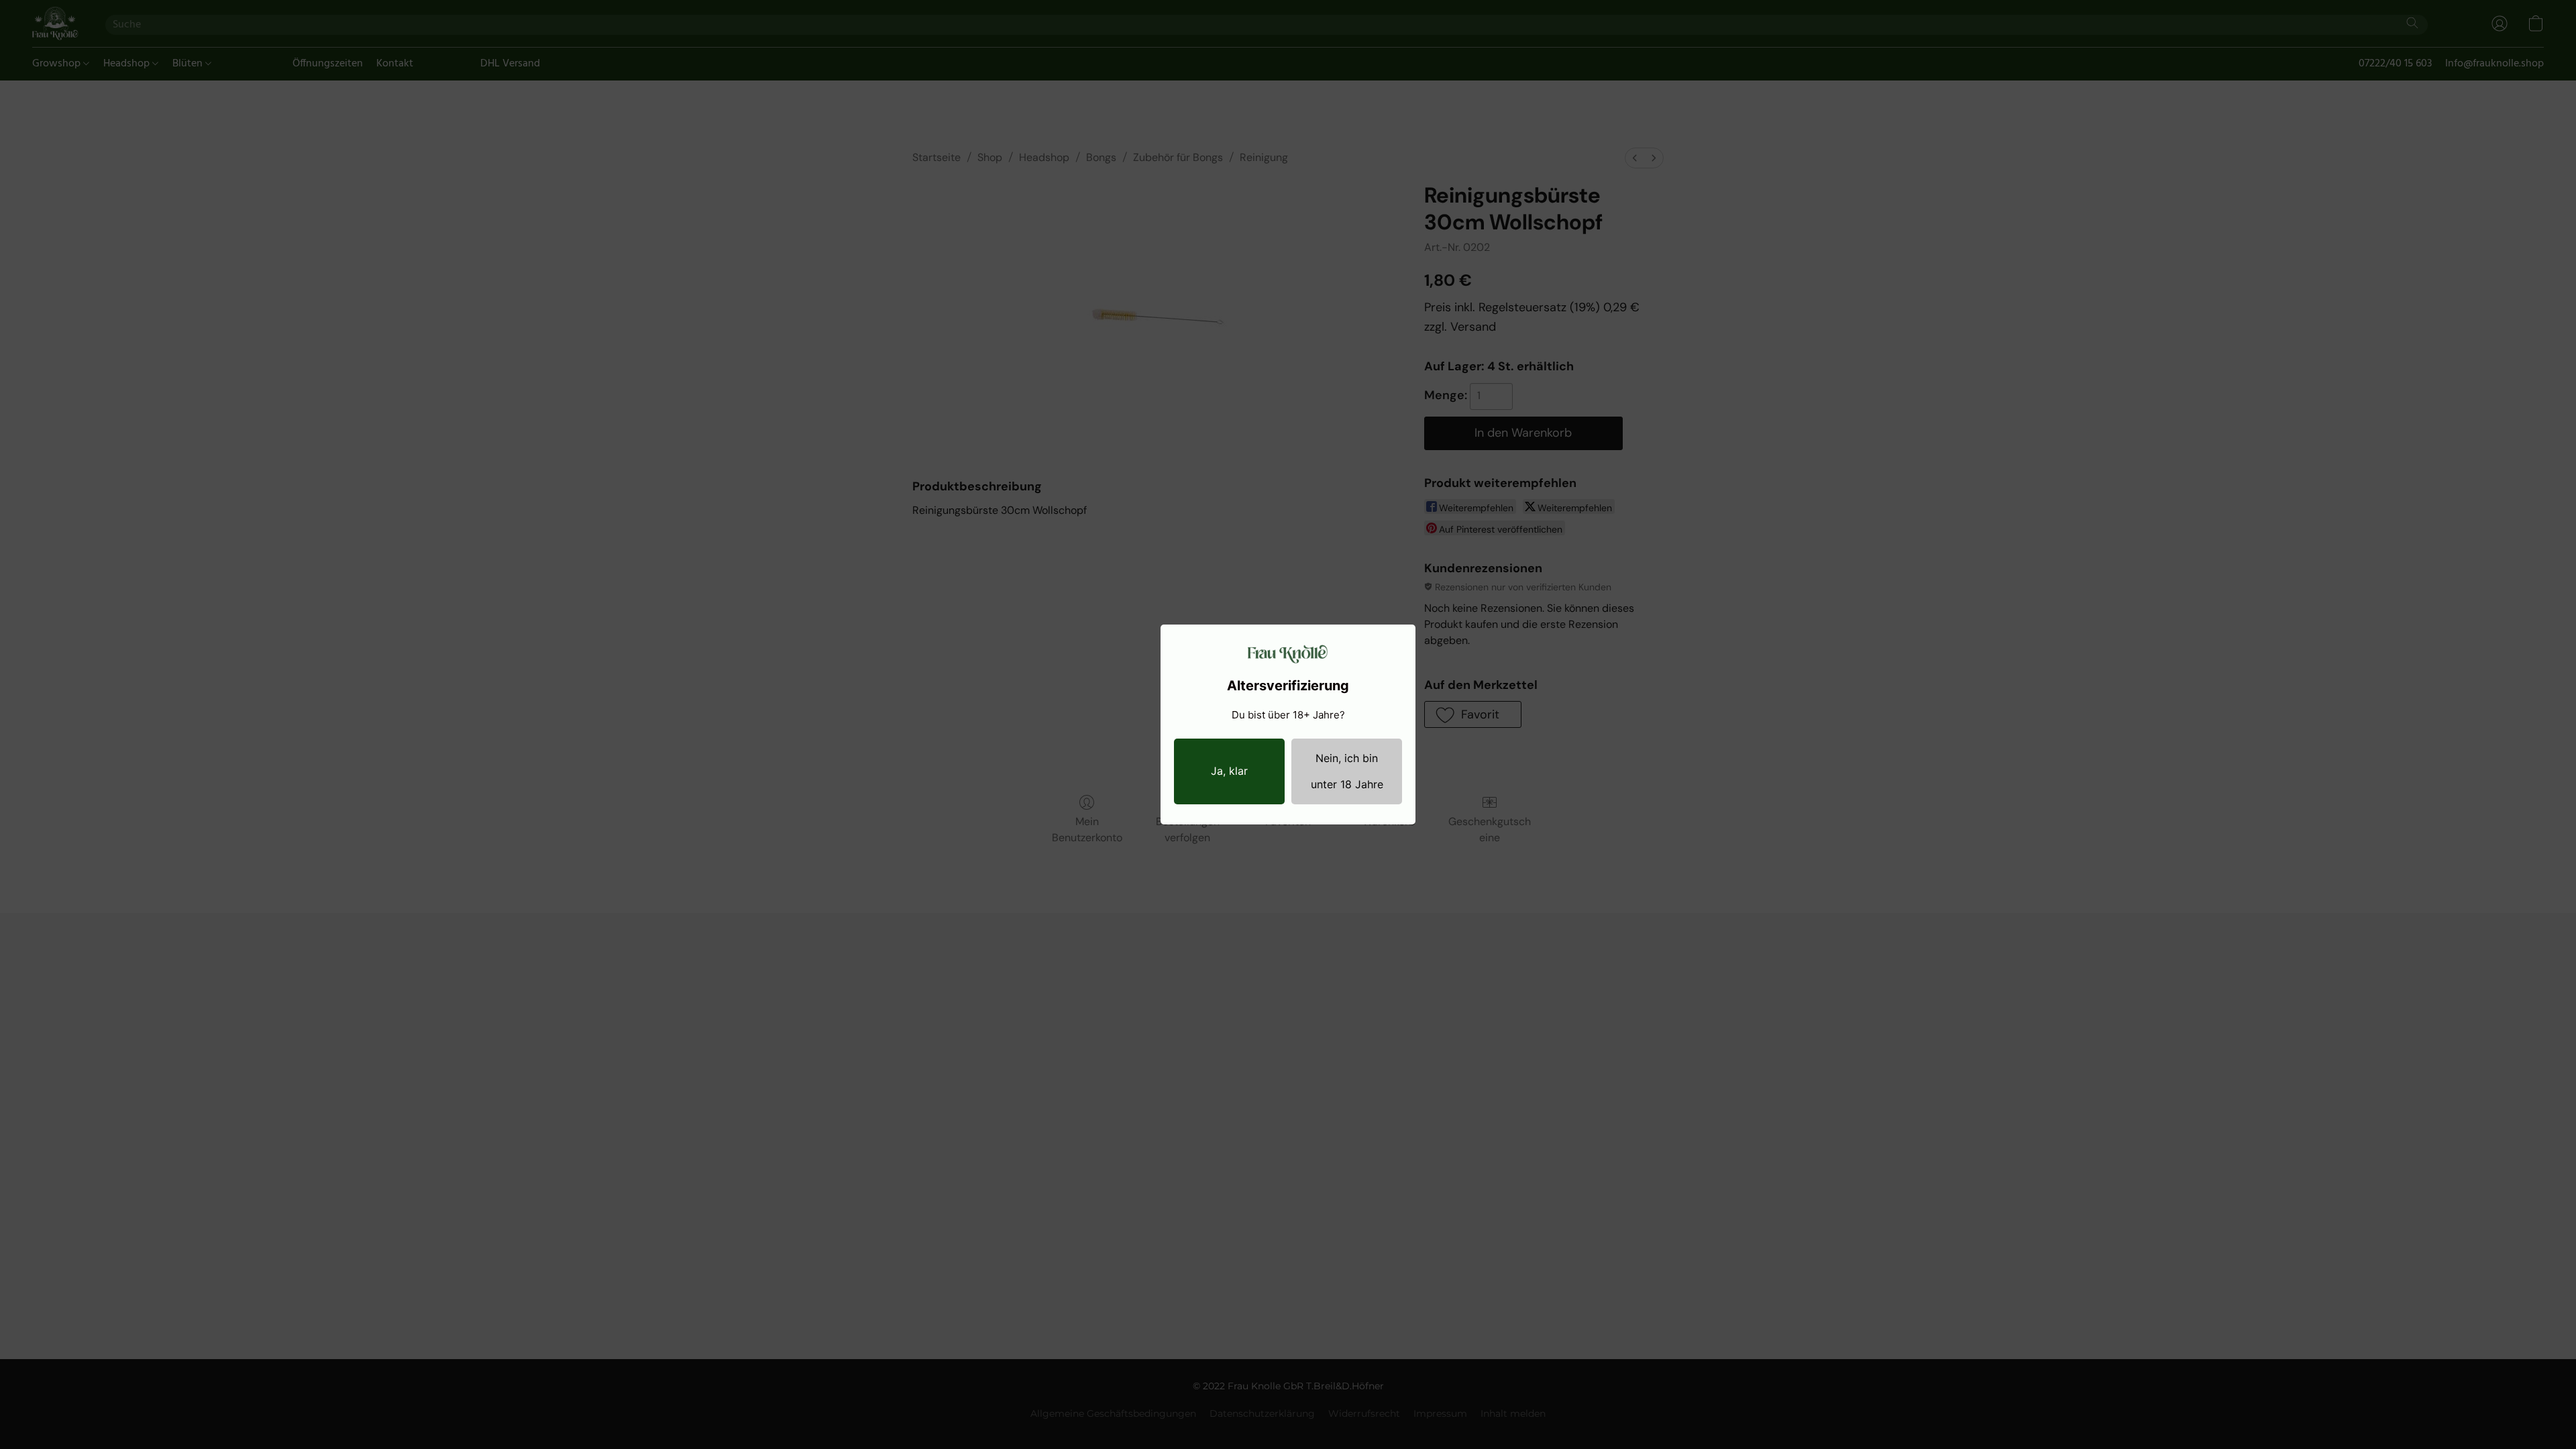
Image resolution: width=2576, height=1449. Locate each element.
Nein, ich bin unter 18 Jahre (1347, 771)
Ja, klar (1229, 771)
